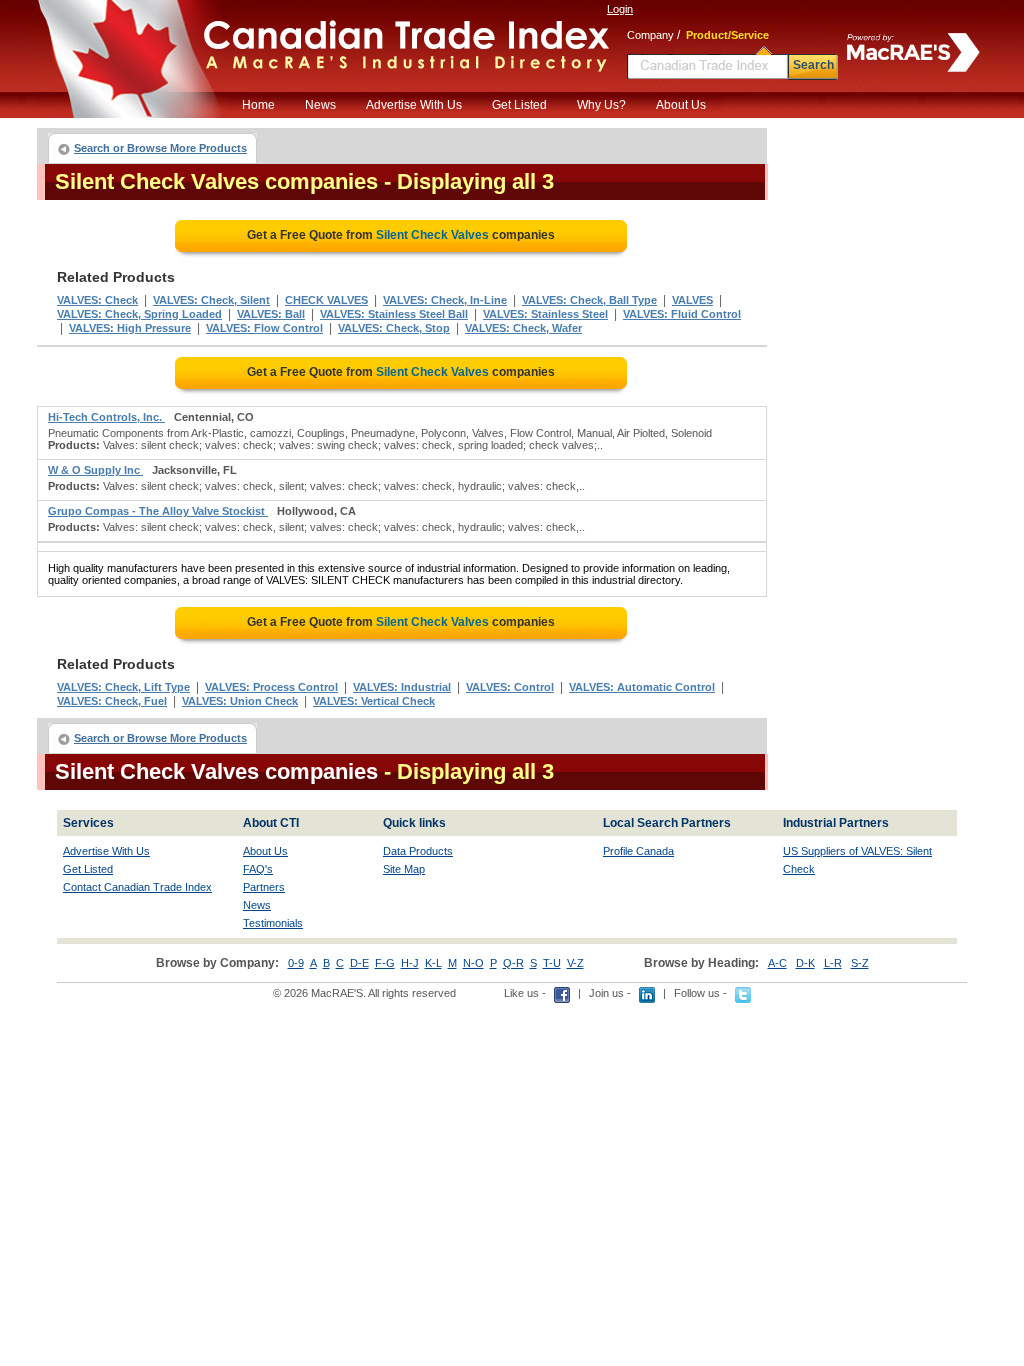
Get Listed (519, 105)
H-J (410, 963)
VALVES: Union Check (240, 701)
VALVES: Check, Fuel (112, 701)
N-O (473, 963)
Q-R (513, 963)
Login (620, 9)
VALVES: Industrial (402, 687)
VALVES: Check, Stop (394, 328)
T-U (552, 963)
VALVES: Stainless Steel (545, 314)
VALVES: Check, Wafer (523, 328)
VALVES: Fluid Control (682, 314)
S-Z (860, 963)
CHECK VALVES (326, 300)
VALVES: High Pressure (130, 328)
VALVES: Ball (271, 314)
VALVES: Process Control (271, 687)
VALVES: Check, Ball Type (589, 300)
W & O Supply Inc (95, 470)
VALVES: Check (97, 300)
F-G (385, 963)
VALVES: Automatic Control (642, 687)
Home (258, 105)
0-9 (296, 963)
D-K (805, 963)
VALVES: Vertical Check (374, 701)
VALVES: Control (510, 687)
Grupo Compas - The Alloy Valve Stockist (158, 511)
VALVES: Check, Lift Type (123, 687)
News (320, 105)
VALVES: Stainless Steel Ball (394, 314)
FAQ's (258, 869)
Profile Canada (638, 851)
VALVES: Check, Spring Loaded (139, 314)
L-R (833, 963)
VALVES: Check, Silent (211, 300)
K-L (433, 963)
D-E (359, 963)
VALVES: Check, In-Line (445, 300)
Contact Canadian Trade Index (137, 887)
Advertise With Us (414, 105)
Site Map (404, 869)
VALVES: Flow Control (264, 328)
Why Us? (601, 105)
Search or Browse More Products (160, 148)
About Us (681, 105)
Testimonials (273, 923)
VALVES (692, 300)
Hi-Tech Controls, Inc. (106, 417)
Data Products (418, 851)
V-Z (575, 963)
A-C (777, 963)
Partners (264, 887)
